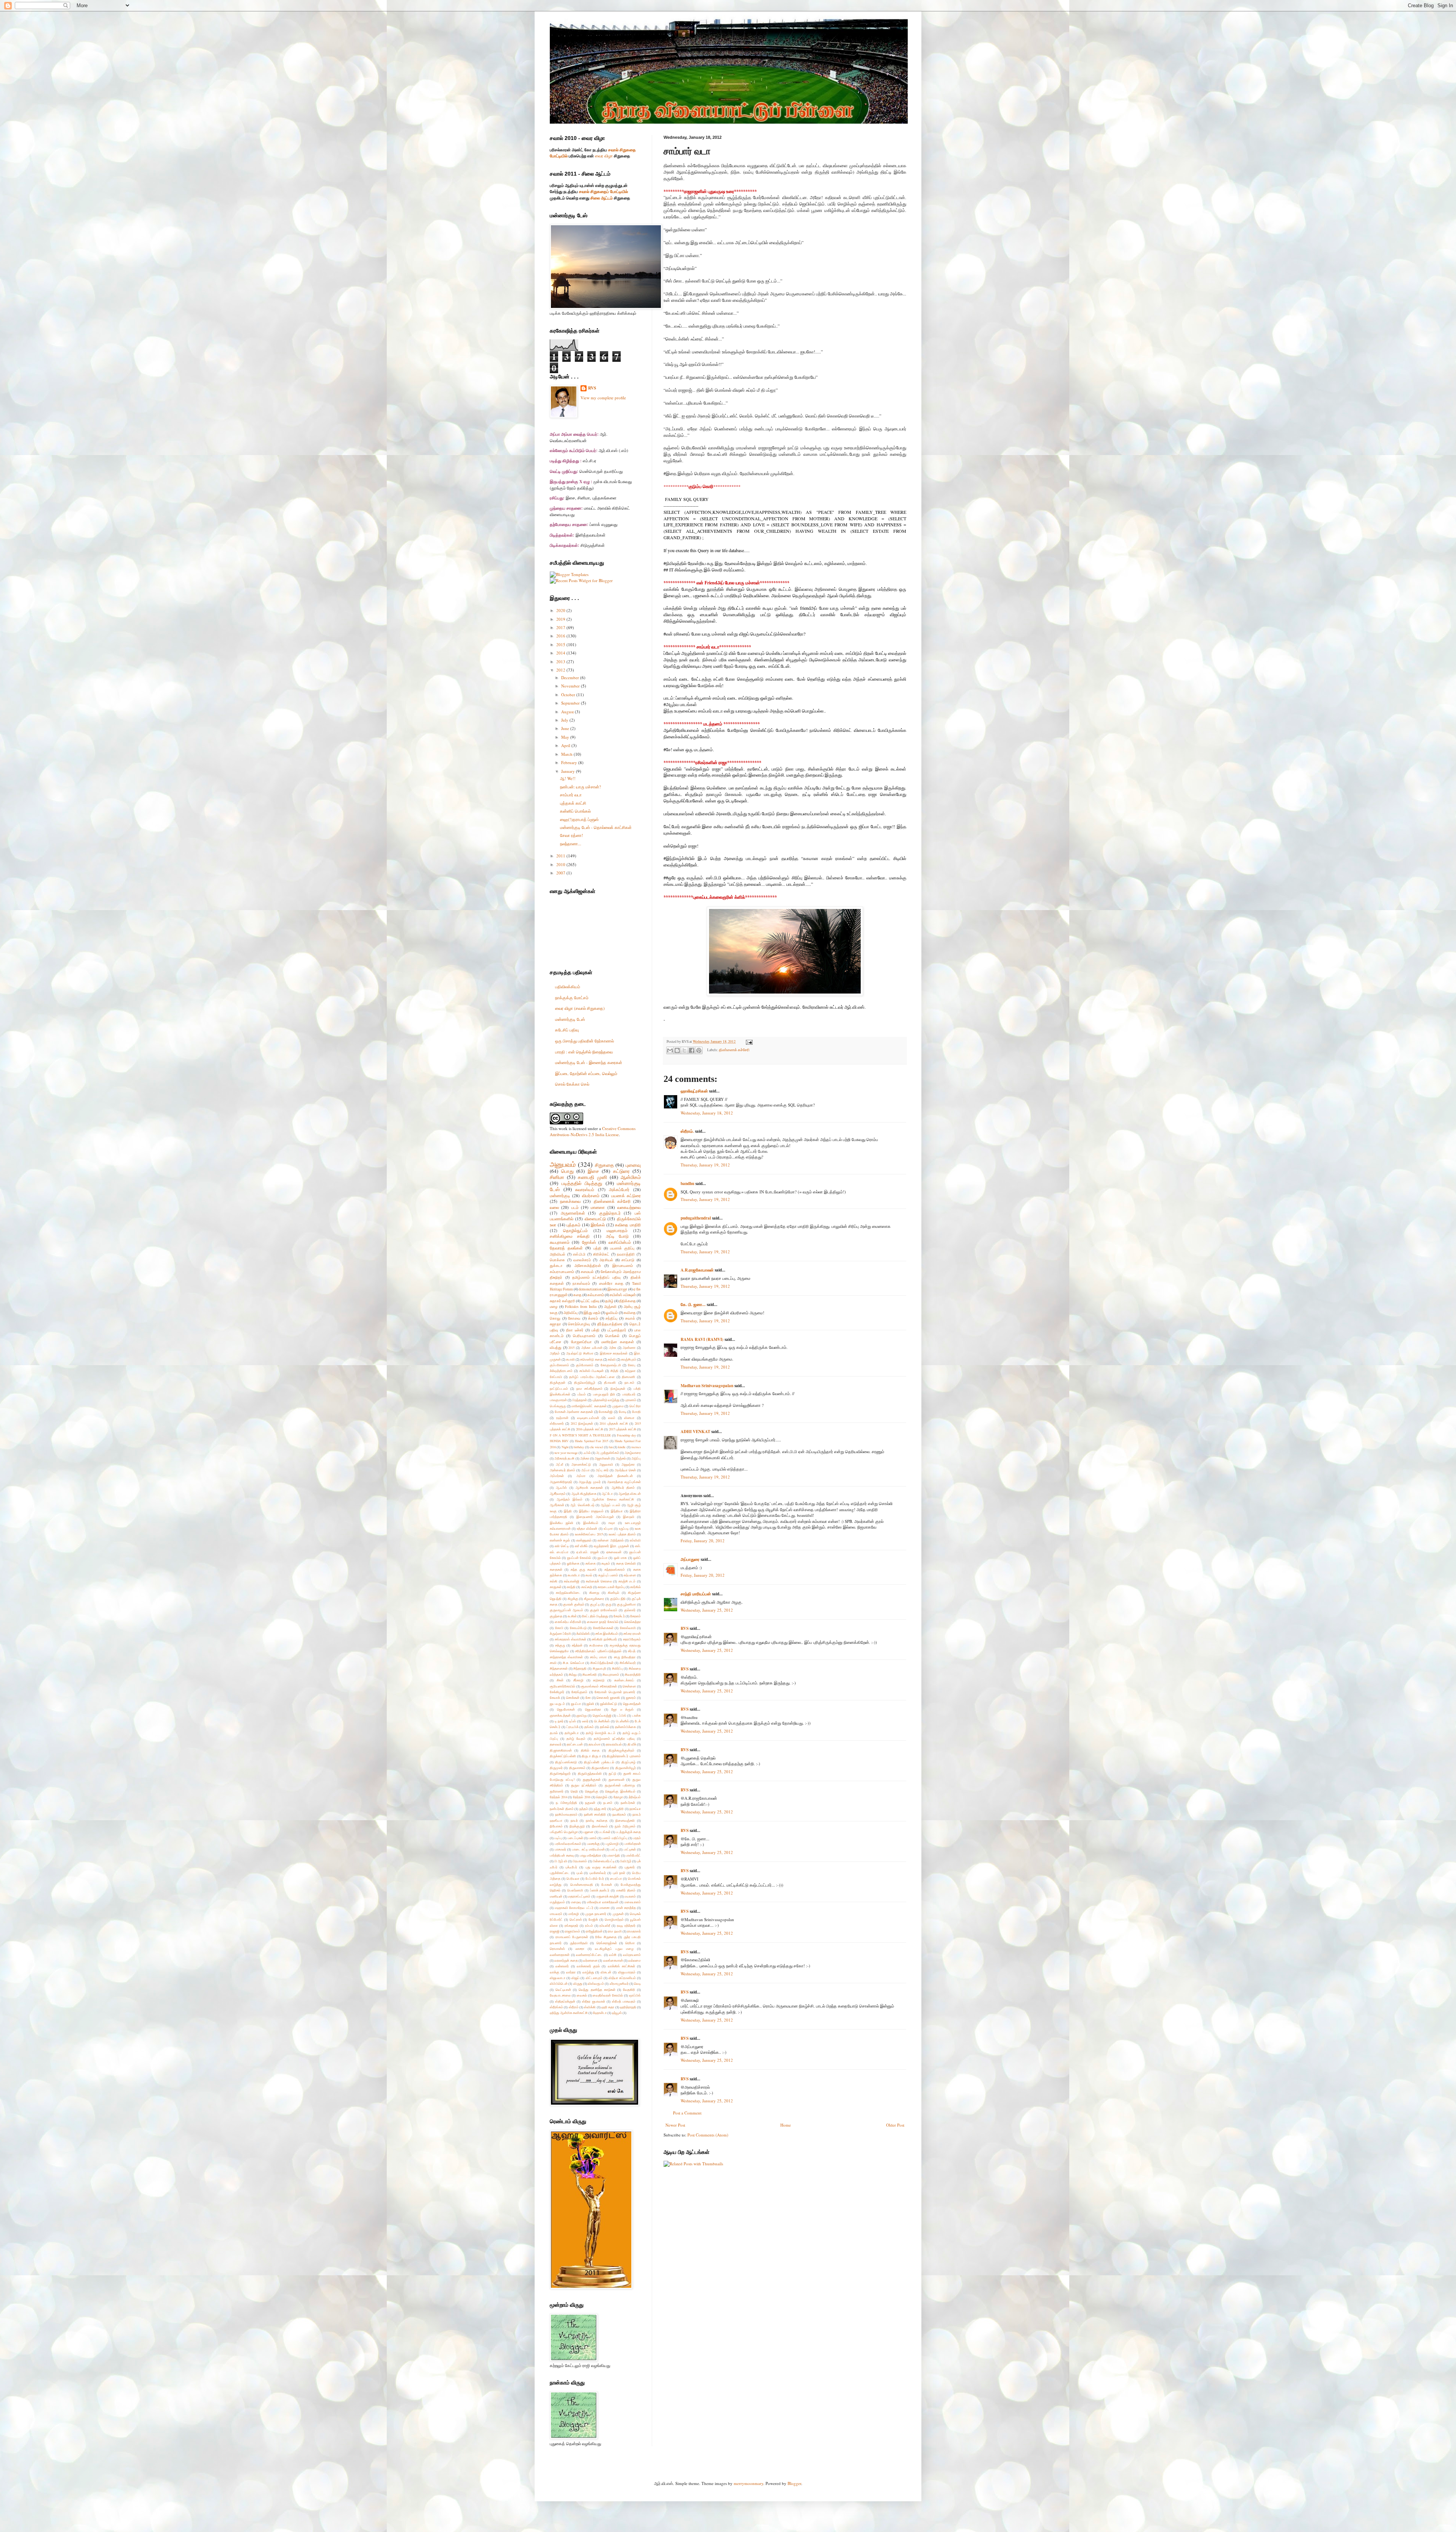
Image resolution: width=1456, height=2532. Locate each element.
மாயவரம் (556, 1914)
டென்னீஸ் (622, 1721)
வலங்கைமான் (613, 1960)
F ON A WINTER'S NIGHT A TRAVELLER (580, 1435)
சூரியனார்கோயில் (562, 1686)
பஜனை (588, 1832)
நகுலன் (590, 1803)
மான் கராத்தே (626, 1908)
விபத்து (556, 1348)
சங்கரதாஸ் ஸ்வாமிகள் (570, 1639)
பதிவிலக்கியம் (568, 987)
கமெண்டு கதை (591, 1359)
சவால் (630, 1318)
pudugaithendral (696, 1218)
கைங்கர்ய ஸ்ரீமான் (568, 1622)
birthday (579, 1447)
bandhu (687, 1184)
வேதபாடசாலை (560, 1995)
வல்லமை (635, 1960)
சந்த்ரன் (577, 1645)
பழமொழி (612, 1844)
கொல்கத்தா (632, 1622)
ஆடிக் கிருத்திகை (584, 1494)
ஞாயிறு (581, 1715)
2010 (561, 864)
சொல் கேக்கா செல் (572, 1084)
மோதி (636, 1412)
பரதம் (637, 1838)
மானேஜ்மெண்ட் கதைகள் (589, 1406)
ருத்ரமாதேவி (579, 1943)
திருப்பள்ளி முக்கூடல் (599, 1762)
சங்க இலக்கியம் (607, 1633)
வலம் (612, 1418)
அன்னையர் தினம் (562, 1470)
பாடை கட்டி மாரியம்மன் (588, 1849)
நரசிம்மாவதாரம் (566, 1814)
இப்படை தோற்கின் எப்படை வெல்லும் (586, 1073)
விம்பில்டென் (559, 1983)
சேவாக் (555, 1698)
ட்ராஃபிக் (573, 1727)
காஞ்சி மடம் (627, 1581)
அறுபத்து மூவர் (590, 1482)
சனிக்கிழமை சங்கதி (570, 1236)
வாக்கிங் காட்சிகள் (621, 1966)
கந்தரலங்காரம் (615, 1569)
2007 (561, 873)
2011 (561, 856)
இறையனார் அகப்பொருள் (595, 1517)
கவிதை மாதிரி (628, 1225)
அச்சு (613, 1348)
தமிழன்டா (572, 1733)
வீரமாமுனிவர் (619, 1983)
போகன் (607, 1884)
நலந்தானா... (571, 844)
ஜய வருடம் (557, 1704)
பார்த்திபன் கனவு (562, 1855)
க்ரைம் (593, 1318)
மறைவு (576, 1902)
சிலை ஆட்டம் (602, 198)
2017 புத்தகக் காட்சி (623, 1429)
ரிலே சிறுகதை (606, 1937)
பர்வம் (582, 1394)
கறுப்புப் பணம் (608, 1575)
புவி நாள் (619, 1873)
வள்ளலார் (562, 1966)
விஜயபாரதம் (627, 1972)
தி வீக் (632, 1744)
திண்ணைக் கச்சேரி (734, 1050)
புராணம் (631, 1400)
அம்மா (581, 1476)
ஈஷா (612, 1523)
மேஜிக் (593, 1919)
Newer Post (675, 2125)
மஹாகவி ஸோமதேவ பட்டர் (574, 1908)
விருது (578, 1983)
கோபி (559, 1628)
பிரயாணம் (580, 1861)
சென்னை (629, 1686)
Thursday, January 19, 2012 (705, 1165)
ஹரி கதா (608, 2007)
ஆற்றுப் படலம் (610, 1505)
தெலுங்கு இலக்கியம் (620, 1791)
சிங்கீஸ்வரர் (628, 1663)
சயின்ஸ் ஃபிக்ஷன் (623, 1295)
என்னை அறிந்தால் (610, 1540)
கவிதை (630, 1313)
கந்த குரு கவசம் (584, 1569)
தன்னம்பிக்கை (625, 1727)
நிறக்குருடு (577, 1826)
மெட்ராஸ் (576, 1919)
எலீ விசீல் (581, 1546)
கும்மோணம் (585, 1365)
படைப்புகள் (575, 1838)
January (569, 771)
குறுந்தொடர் (610, 1213)
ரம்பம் (589, 1925)
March (567, 754)
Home (786, 2125)
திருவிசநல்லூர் (560, 1773)
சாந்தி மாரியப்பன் (696, 1594)
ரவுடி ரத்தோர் (626, 1925)
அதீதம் (555, 1353)
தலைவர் (556, 1744)
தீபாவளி (610, 1382)
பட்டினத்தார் (617, 1330)
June (566, 728)
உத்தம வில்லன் (587, 1528)
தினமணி (628, 1377)
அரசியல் (606, 1260)
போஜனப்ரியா (581, 1342)
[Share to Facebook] (692, 1050)
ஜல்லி (590, 1704)
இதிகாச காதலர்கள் (614, 1353)
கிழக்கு (573, 1599)
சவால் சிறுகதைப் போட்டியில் (603, 192)
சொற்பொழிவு (579, 1324)
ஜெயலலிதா (593, 1709)
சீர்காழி (578, 1680)
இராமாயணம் (623, 1266)
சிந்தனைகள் (559, 1668)
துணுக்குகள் (592, 1779)
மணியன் (556, 1896)
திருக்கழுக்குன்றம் (621, 1750)
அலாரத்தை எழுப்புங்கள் (624, 1482)
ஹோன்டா (600, 2013)
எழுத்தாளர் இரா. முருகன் (611, 1546)
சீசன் (560, 1680)
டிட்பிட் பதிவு (590, 1301)
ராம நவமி (615, 1931)
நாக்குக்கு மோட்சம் (572, 998)
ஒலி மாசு (620, 1558)
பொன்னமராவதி (582, 1884)
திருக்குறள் (558, 1382)
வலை (554, 1207)
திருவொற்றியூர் (585, 1382)
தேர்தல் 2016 (582, 1797)
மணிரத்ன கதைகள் (617, 1342)
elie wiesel (596, 1447)
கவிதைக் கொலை (599, 1581)
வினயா (629, 1418)
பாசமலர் (560, 1849)
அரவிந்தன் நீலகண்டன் (615, 1476)
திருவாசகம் (577, 1768)
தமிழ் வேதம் (576, 1738)
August (568, 712)
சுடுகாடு (599, 1680)
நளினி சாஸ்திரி (595, 1814)
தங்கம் (589, 1727)
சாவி (553, 1663)
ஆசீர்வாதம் (558, 1494)
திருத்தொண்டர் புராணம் (624, 1756)
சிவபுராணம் (611, 1674)
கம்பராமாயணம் (562, 1272)
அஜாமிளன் (602, 1458)
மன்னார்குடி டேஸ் (570, 1019)
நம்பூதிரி (618, 1809)
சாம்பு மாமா (598, 1657)
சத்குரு (560, 1645)
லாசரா (580, 1949)
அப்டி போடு (617, 1236)
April (566, 745)
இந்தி (568, 1511)
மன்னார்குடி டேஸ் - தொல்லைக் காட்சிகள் (596, 827)
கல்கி (554, 1581)
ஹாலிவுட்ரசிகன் (694, 1091)
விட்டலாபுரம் (594, 1978)
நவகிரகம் (619, 1814)
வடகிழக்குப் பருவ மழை (614, 1949)
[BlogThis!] (677, 1050)
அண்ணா (629, 1348)
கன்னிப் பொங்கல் (575, 811)
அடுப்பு (636, 1458)
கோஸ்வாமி (628, 1628)
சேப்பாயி (556, 1377)
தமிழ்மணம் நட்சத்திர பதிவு (614, 1738)
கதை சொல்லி (626, 1563)
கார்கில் (635, 1587)
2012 (561, 670)
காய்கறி (587, 1587)
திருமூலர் (556, 1768)
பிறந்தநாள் (580, 1400)
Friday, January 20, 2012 (703, 1541)
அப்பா (585, 1470)
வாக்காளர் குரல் (588, 1966)
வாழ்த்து (588, 1972)
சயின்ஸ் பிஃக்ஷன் (592, 1371)
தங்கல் (605, 1727)
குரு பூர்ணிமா (627, 1604)
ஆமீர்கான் (557, 1505)
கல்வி (612, 1359)
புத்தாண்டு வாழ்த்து (606, 1400)
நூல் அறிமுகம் (625, 1826)
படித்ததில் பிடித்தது (582, 1183)
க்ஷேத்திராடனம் (561, 1371)
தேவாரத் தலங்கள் (566, 1248)
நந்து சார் (600, 1809)
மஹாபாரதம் (617, 1230)
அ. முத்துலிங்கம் (608, 1453)
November (571, 686)
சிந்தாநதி (580, 1668)
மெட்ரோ (635, 1406)
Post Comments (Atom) (708, 2135)
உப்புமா (608, 1528)
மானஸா (598, 1207)
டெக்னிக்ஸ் (602, 1721)
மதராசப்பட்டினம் (579, 1896)
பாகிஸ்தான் (633, 1844)
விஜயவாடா (558, 1978)
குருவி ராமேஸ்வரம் (604, 1610)
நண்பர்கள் (628, 1803)
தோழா (618, 1797)
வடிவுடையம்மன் (588, 1418)
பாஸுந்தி (613, 1855)
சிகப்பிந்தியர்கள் (602, 1663)
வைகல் (582, 1995)
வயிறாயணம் (632, 1955)
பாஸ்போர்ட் (633, 1855)
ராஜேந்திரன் (594, 1931)
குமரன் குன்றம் (574, 1604)
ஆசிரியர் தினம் (623, 1487)
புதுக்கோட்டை (560, 1873)
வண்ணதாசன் (560, 1955)
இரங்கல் (598, 1225)
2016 (561, 636)
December (571, 677)
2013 (561, 662)
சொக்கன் (573, 1698)
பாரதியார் (629, 1394)
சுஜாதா (555, 1324)
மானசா (605, 1908)
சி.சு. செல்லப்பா (573, 1663)
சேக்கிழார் (557, 1692)
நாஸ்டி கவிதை (597, 1820)
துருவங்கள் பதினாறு (620, 1785)
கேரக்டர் (619, 1616)
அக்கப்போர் (619, 1189)
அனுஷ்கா (628, 1464)
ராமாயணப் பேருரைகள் (572, 1937)
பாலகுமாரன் (558, 1400)
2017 (561, 627)
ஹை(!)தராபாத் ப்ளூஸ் (579, 819)
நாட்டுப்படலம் (559, 1388)
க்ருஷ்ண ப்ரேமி (560, 1633)
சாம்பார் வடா (571, 795)
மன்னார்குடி (560, 1195)
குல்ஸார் (630, 1610)
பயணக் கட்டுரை (626, 1195)
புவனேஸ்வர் (598, 1873)
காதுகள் (556, 1587)
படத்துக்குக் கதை (628, 1832)
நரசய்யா (635, 1809)
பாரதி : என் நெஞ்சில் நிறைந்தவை (584, 1052)
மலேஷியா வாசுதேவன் (603, 1902)
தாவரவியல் (614, 1744)
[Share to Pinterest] (699, 1050)
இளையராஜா (617, 1289)
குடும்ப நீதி (618, 1599)
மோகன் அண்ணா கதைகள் (574, 1412)
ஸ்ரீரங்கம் (556, 2007)
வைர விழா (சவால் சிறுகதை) (580, 1008)
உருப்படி (624, 1528)
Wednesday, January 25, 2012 (707, 1610)
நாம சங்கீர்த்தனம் (589, 1388)
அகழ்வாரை (633, 1453)
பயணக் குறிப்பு (622, 1248)
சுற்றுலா (630, 1371)
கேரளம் (635, 1616)
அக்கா (585, 1458)
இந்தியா (617, 1511)
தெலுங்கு (592, 1791)
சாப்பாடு (628, 1260)
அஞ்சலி (610, 1307)
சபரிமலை (596, 1645)
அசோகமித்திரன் (588, 1266)
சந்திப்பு (611, 1318)
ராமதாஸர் (634, 1931)
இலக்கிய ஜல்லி (562, 1523)
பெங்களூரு (558, 1406)
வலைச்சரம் (582, 1260)
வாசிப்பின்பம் (620, 1242)
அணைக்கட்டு (581, 1464)
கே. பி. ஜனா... (693, 1304)
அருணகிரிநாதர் (561, 1482)
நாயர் (574, 1820)
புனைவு (633, 1165)
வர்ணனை (590, 1960)
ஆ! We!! (568, 778)
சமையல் (587, 1272)
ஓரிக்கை (573, 1563)
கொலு (555, 1318)
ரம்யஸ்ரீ (605, 1925)
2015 (561, 644)
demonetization (590, 1289)
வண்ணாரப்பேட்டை (589, 1955)
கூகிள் (572, 1616)
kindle (622, 1447)
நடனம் (608, 1803)
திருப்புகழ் (628, 1762)
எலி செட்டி (562, 1546)
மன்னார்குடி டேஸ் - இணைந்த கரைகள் (589, 1062)
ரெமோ (630, 1943)
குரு (608, 1604)
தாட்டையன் (575, 1744)
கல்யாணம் (596, 1295)
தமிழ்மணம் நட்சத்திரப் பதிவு (596, 1277)
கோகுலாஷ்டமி (611, 1365)
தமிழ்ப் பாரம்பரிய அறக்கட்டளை (592, 1377)
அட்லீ (559, 1464)
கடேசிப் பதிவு (567, 1030)
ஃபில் (587, 1453)
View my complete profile (603, 398)
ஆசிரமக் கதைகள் (589, 1487)
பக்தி (595, 1330)
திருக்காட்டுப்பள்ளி (563, 1756)
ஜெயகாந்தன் (632, 1704)
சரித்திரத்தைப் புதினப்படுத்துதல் (598, 1651)
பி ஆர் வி (561, 1861)
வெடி (637, 1983)
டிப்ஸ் (573, 1721)
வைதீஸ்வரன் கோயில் (608, 1995)
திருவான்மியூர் (626, 1768)
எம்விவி (635, 1540)
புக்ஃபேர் (571, 1867)
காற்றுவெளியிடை (568, 1593)
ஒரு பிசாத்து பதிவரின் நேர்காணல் (584, 1041)
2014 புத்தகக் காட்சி (614, 1423)
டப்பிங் (622, 1715)
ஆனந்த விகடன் (630, 1494)
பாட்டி (614, 1849)
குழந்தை (556, 1616)
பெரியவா (573, 1878)
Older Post (895, 2125)
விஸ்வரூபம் (596, 1983)
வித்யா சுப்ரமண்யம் (622, 1978)
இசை (593, 1171)
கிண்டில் (613, 1593)
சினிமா (557, 1177)
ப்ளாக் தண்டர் (600, 1890)
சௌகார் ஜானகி (608, 1698)
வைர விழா (604, 156)
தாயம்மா (595, 1744)
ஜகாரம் (631, 1698)
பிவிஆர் (626, 1861)
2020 (561, 610)
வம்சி (613, 1955)
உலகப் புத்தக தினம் (622, 1534)
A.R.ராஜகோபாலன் (697, 1270)
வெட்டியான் (563, 1990)
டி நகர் (559, 1721)
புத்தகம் (573, 1225)
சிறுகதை (604, 1165)
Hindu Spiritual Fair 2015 (591, 1441)
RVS (685, 1628)
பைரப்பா (616, 1878)
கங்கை (591, 1563)
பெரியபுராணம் (584, 1336)
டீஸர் (585, 1721)
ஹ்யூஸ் (617, 2013)
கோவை (574, 1318)
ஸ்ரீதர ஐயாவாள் (593, 2001)
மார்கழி (574, 1914)
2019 (561, 619)
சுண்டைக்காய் (624, 1680)
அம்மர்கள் (557, 1476)
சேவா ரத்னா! (572, 835)
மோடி (623, 1412)
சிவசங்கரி (590, 1674)
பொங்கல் (612, 1336)
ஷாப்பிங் (635, 1995)
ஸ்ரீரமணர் (557, 1423)
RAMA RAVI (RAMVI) (702, 1339)
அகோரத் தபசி (564, 1458)
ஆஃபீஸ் (561, 1487)
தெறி (574, 1791)
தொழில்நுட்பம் (575, 1230)
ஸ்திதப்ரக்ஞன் (565, 2001)
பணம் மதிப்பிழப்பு (615, 1838)
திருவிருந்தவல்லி (590, 1773)
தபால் (554, 1733)
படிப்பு (558, 1838)
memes (636, 1447)
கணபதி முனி (592, 1177)
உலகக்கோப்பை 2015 (589, 1534)
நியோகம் (556, 1826)
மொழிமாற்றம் (614, 1919)
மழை (554, 1307)
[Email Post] (748, 1042)
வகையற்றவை (629, 1207)
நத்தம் (584, 1809)
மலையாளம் (633, 1902)
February (570, 762)
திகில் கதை (590, 1750)
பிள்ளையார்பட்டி (604, 1861)
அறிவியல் (558, 1254)
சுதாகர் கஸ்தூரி (562, 1301)
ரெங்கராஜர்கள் (607, 1943)
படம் (575, 1207)
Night (565, 1447)
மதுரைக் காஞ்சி (608, 1896)
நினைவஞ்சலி (625, 1820)
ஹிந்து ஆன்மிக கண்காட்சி (569, 2013)
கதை (577, 1295)
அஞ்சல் (621, 1458)
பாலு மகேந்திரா (591, 1855)
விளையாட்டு (595, 1219)
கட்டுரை (621, 1171)
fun (611, 1447)
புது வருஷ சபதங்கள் (601, 1867)
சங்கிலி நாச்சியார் (604, 1639)
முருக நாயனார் (596, 1914)
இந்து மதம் (592, 1313)
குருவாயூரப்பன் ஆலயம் (566, 1610)
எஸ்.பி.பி (579, 1254)
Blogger (794, 2483)
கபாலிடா (574, 1575)
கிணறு (594, 1593)
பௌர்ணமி (575, 1890)
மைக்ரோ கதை (611, 1283)
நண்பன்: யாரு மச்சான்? (581, 787)
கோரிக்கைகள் (603, 1628)
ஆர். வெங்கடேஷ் (582, 1505)
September (571, 703)
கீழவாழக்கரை (594, 1599)
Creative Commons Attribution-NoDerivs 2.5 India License (593, 1131)
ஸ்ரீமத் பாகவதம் (624, 2001)
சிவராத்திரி (633, 1674)
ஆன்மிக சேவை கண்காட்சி (613, 1499)
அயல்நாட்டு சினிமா (580, 1353)
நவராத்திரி (626, 1254)
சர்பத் (632, 1651)
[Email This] (670, 1050)
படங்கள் (605, 1832)
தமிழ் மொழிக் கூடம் (601, 1733)
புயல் (580, 1873)
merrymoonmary (748, 2483)
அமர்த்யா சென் (625, 1470)
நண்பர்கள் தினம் (562, 1809)
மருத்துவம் (557, 1902)
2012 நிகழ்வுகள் (582, 1423)
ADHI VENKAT (695, 1432)
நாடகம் (629, 1382)
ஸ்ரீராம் (574, 2007)
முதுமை (618, 1406)
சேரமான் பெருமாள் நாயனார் (615, 1692)
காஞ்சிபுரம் (629, 1359)
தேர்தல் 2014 (559, 1797)
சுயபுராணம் (560, 1242)
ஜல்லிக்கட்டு (609, 1704)
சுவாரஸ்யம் (585, 1189)
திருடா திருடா (591, 1756)
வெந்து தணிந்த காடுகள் (597, 1990)
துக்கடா (556, 1266)
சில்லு (573, 1674)
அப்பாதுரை (690, 1559)
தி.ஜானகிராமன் (561, 1750)
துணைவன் (617, 1779)
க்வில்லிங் (583, 1633)
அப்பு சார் (602, 1470)
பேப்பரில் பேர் (595, 1878)
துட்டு (612, 1773)
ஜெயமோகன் (566, 1709)
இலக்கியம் (591, 1523)
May (566, 737)
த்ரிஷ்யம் (635, 1797)
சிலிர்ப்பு (617, 1668)
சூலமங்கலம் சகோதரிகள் (599, 1686)
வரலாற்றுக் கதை (566, 1960)
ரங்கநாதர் (571, 1925)
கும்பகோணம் (559, 1365)
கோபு (632, 1365)
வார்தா (571, 1972)
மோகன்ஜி (606, 1412)
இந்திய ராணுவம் (591, 1511)
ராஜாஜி (555, 1931)
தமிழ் (609, 1301)
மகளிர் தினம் (626, 1890)
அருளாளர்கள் (573, 1213)
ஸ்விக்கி (590, 2007)
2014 (561, 653)
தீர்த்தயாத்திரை (610, 1324)
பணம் (593, 1838)
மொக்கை (557, 1260)
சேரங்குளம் (579, 1692)
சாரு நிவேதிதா (625, 1657)
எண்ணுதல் (584, 1540)
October (569, 695)
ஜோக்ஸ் (589, 1242)
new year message (566, 1453)
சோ (588, 1698)
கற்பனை (630, 1575)
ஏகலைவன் (614, 1552)
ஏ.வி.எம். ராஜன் (587, 1552)
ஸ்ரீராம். (687, 1131)
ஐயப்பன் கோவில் (579, 1558)
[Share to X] (684, 1050)
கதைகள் (556, 1569)
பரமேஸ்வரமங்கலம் (568, 1844)
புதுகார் (630, 1867)
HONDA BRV (559, 1441)
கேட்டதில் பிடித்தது (595, 1616)
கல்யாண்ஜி (572, 1581)
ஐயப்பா (602, 1558)
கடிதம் (606, 1563)
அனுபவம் (563, 1164)
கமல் (589, 1575)
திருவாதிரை (600, 1768)
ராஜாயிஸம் (573, 1931)
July (565, 720)
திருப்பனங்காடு (566, 1762)
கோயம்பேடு (578, 1628)
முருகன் (618, 1914)
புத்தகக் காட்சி (573, 803)
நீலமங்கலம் (600, 1826)
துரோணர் (557, 1791)
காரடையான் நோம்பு (611, 1587)
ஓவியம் (612, 1313)
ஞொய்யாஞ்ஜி (602, 1715)
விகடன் (606, 1972)
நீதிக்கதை (628, 1301)
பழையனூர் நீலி (604, 1394)
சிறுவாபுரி (599, 1668)
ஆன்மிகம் (631, 1177)
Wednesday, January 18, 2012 (707, 1113)
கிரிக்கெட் (601, 1254)
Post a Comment (687, 2113)
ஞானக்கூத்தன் (560, 1715)
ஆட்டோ (607, 1494)
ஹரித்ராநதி (628, 2007)
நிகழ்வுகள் (618, 1388)
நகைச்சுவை (570, 1201)
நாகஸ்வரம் (581, 1283)
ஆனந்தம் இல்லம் (570, 1499)
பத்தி (597, 1248)
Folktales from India (581, 1307)
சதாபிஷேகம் (632, 1639)
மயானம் (630, 1896)
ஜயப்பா (576, 1704)
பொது (567, 1171)
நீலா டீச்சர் (575, 1330)
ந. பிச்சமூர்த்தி (567, 1803)
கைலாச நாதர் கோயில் (603, 1622)
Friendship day (626, 1435)
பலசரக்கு (593, 1844)
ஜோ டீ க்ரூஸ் (622, 1709)
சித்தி (614, 1371)
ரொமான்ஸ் (557, 1949)
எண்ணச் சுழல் (560, 1540)
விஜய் (575, 1978)
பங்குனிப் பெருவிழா (564, 1832)
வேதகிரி (629, 1990)
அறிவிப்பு (570, 1313)
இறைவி (629, 1517)
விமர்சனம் (591, 1195)
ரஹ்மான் (562, 1418)
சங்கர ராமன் (632, 1633)
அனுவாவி (606, 1464)
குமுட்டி (595, 1604)
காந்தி (571, 1587)
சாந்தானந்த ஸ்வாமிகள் (566, 1657)
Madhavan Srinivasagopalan (707, 1386)
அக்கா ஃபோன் (592, 1348)
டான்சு (636, 1715)
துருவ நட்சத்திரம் (584, 1785)
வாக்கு (555, 1972)
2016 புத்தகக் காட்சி (590, 1429)
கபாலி (570, 1359)
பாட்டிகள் (630, 1849)
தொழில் (602, 1797)
